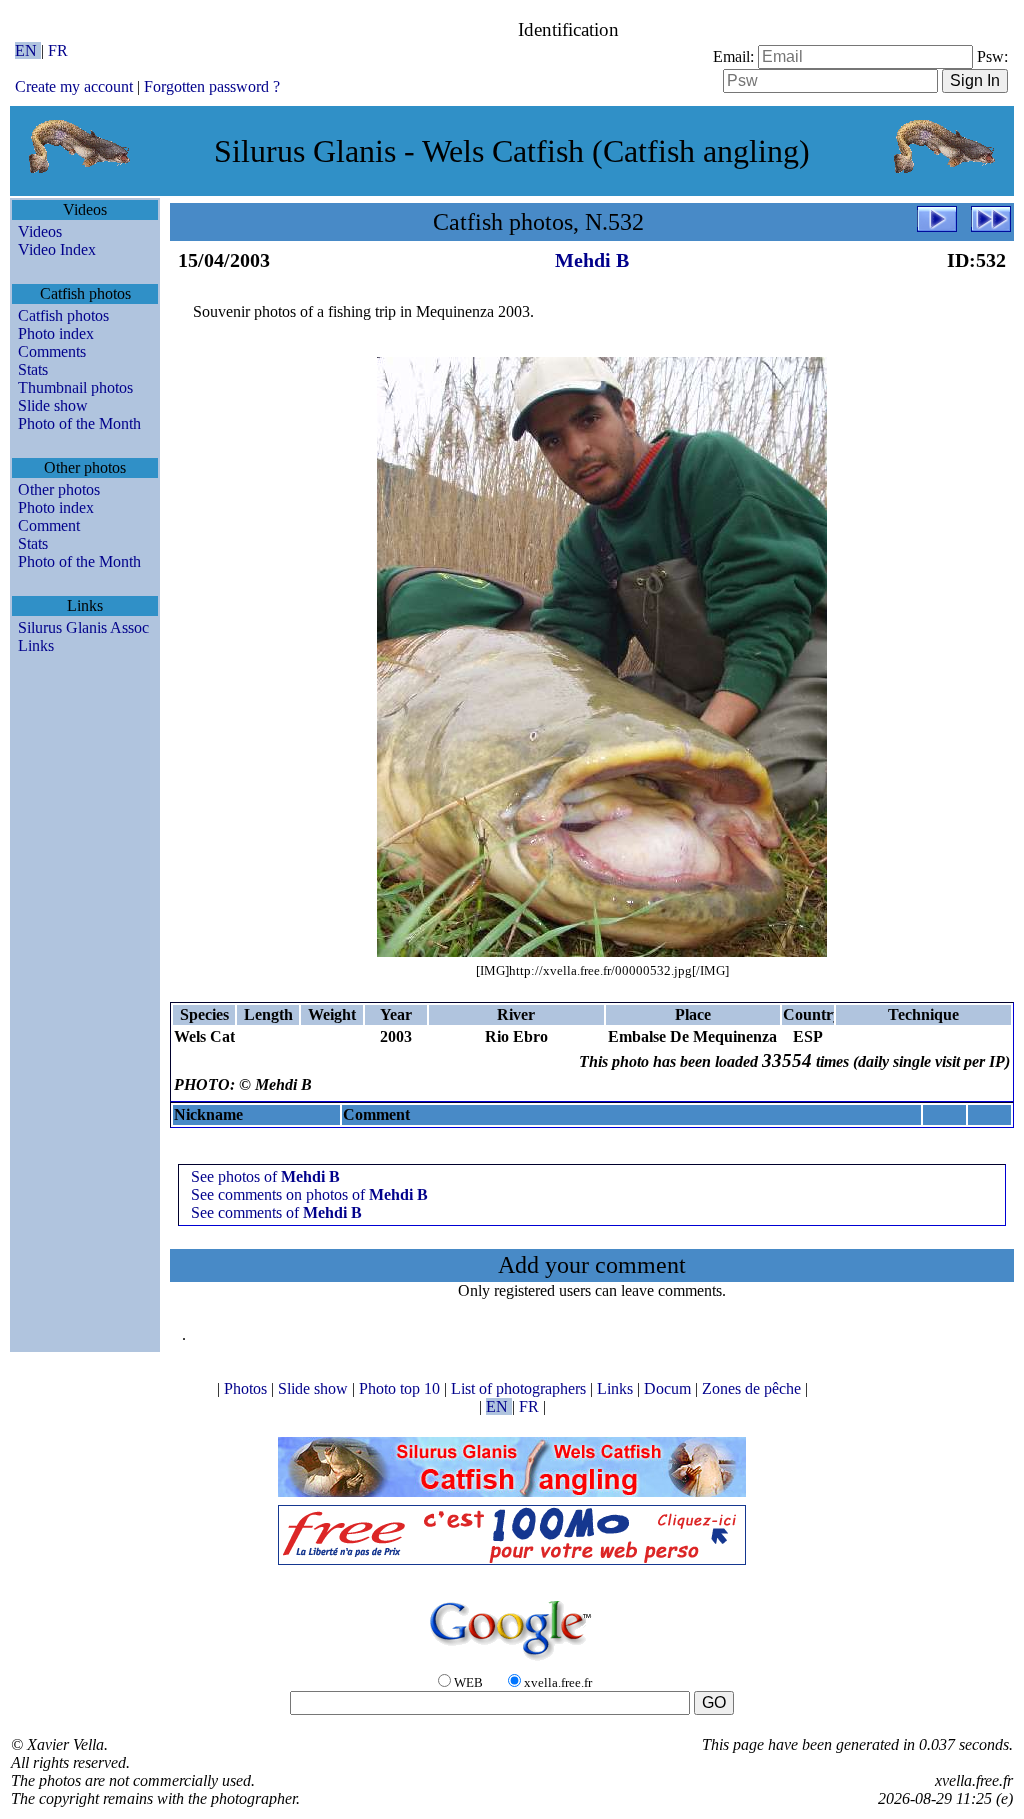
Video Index (57, 249)
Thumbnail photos (75, 387)
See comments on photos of (309, 1194)
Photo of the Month (79, 423)
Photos (247, 1388)
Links (36, 645)
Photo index (56, 333)
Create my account (74, 86)
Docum (669, 1388)
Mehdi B (592, 260)
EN (28, 50)
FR (58, 50)
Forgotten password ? (212, 86)
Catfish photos (63, 315)
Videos (40, 231)
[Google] (512, 1661)
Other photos (59, 489)
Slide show (53, 405)
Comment (49, 525)
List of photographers (520, 1388)
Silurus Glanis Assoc (83, 627)
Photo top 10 (401, 1388)
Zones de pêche (753, 1388)
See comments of (276, 1212)
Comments (52, 351)
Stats (33, 369)
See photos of (265, 1176)
